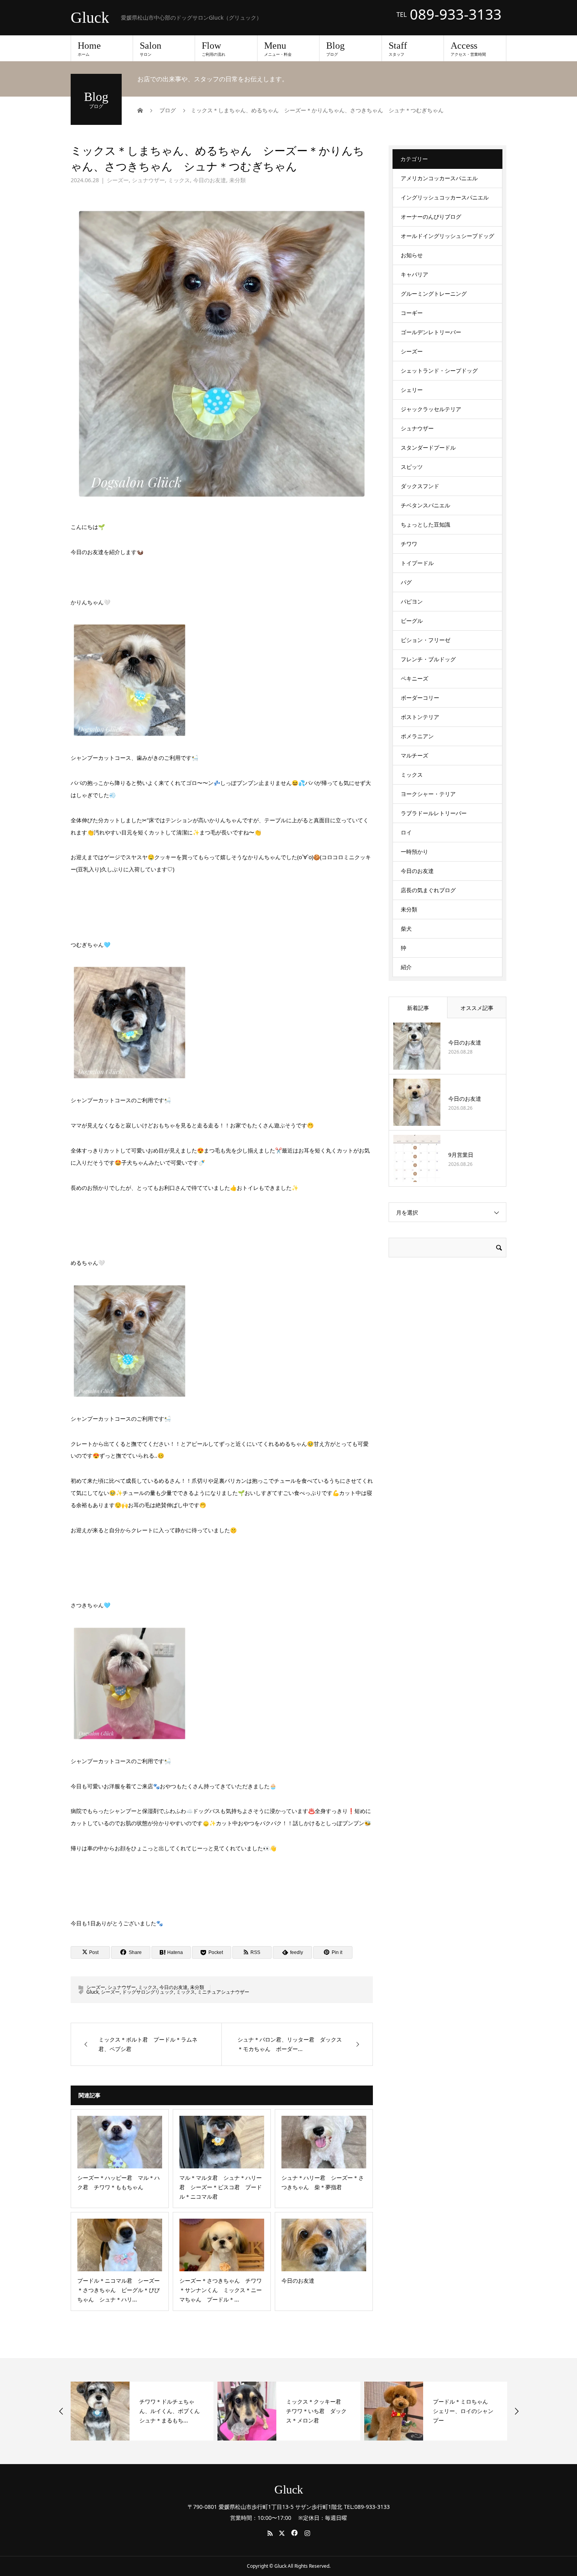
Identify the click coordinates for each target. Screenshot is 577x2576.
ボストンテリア (420, 717)
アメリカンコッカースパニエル (439, 178)
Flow (214, 49)
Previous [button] (61, 2411)
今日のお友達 (210, 180)
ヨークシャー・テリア (428, 794)
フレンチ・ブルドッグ (428, 659)
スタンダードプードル (428, 447)
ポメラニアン (417, 736)
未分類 (237, 180)
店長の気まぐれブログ (428, 890)
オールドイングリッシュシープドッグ (447, 236)
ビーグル (412, 621)
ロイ (406, 832)
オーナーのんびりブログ (431, 217)
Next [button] (517, 2411)
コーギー (412, 313)
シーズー (118, 180)
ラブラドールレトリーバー (434, 813)
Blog (335, 49)
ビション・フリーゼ (425, 640)
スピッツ (412, 467)
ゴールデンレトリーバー (431, 332)
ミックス (179, 180)
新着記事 (418, 1008)
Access (468, 49)
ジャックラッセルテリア (431, 409)
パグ (406, 582)
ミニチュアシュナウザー (223, 1992)
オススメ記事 (477, 1008)
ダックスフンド (420, 486)
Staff (398, 49)
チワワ (409, 544)
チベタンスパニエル (425, 505)
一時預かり (414, 852)
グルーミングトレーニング (434, 294)
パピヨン (412, 601)
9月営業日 (461, 1155)
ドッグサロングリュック (148, 1992)
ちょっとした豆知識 (425, 524)
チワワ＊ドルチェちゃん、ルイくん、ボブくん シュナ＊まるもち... (159, 2411)
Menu (278, 49)
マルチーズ (414, 755)
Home (89, 49)
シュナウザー (148, 180)
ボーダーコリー (420, 698)
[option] (128, 2411)
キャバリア (414, 274)
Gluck (90, 18)
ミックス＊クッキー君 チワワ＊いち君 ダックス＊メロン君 (303, 2411)
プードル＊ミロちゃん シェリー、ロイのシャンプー (449, 2411)
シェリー (412, 390)
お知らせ (412, 255)
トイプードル (417, 563)
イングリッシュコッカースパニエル (445, 197)
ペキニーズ (414, 678)
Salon (151, 49)
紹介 (406, 967)
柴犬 (406, 928)
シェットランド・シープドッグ (439, 370)
